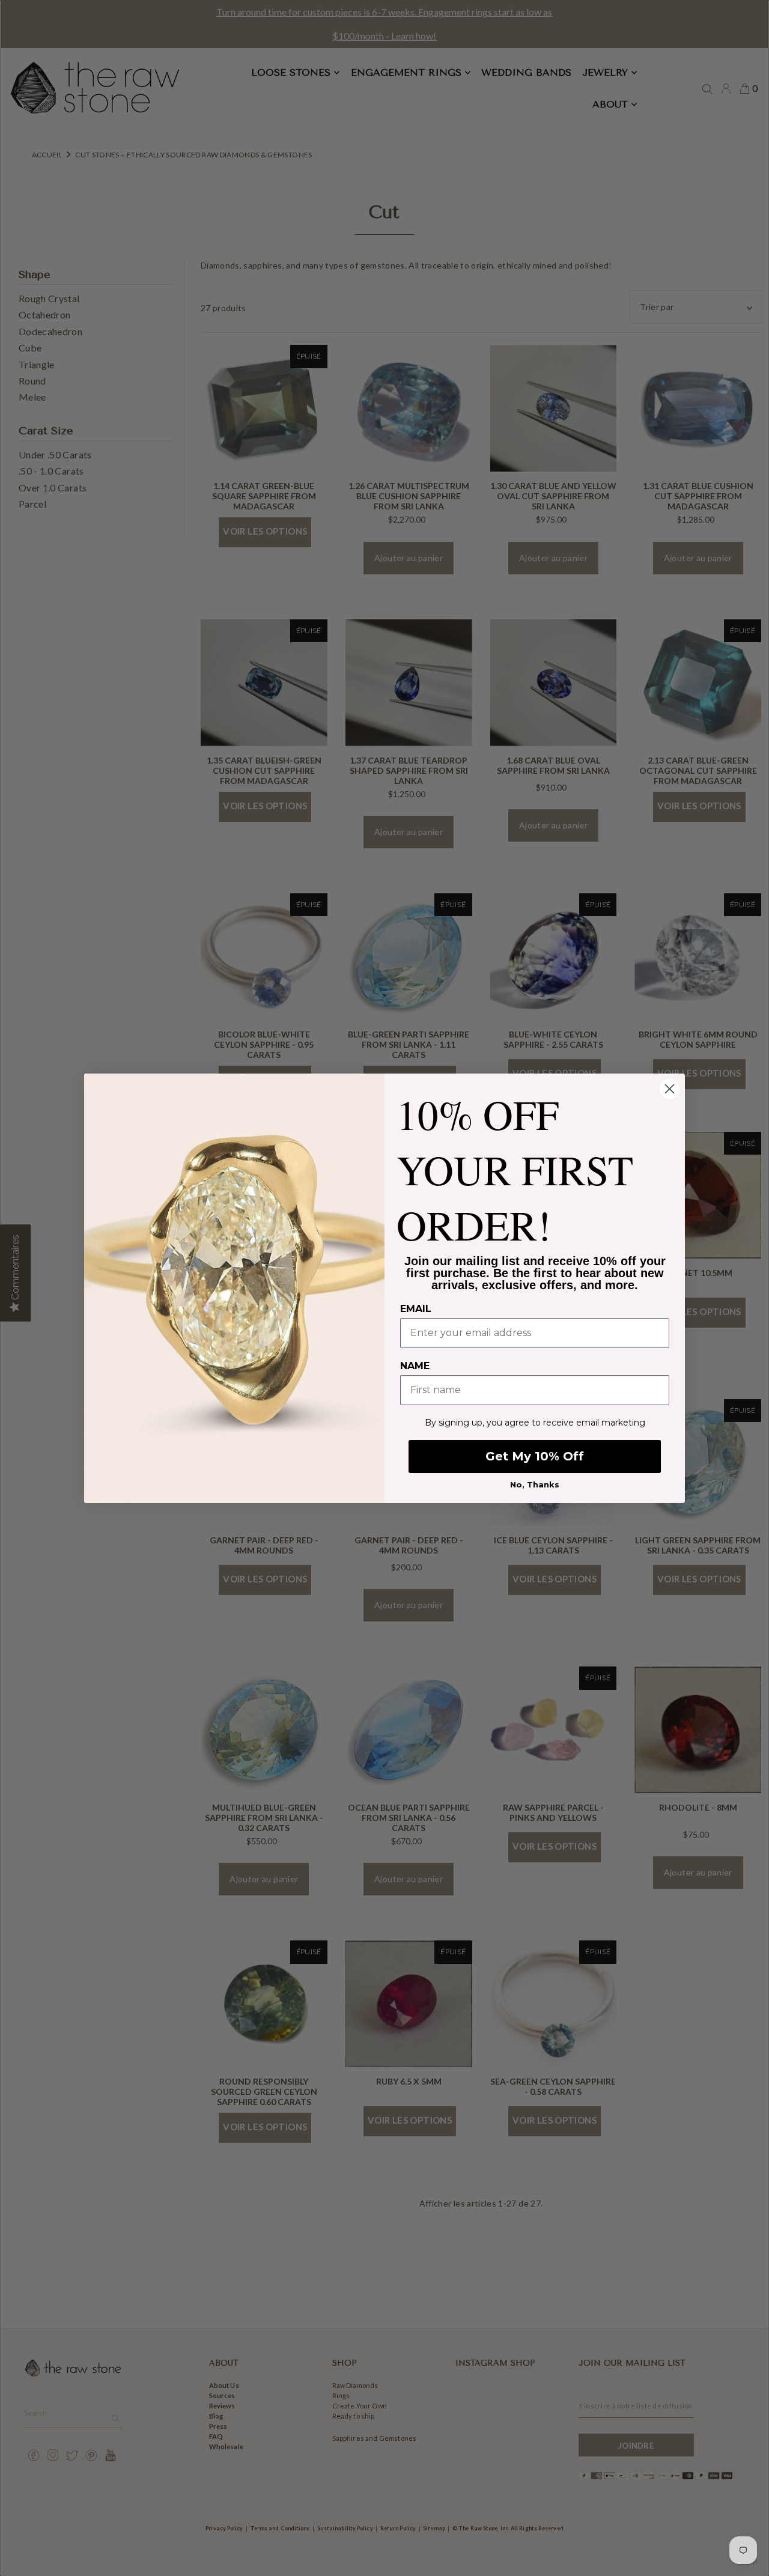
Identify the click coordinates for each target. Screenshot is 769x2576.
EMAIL (416, 1309)
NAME (415, 1366)
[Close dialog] (670, 1089)
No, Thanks (535, 1484)
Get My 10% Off (535, 1456)
